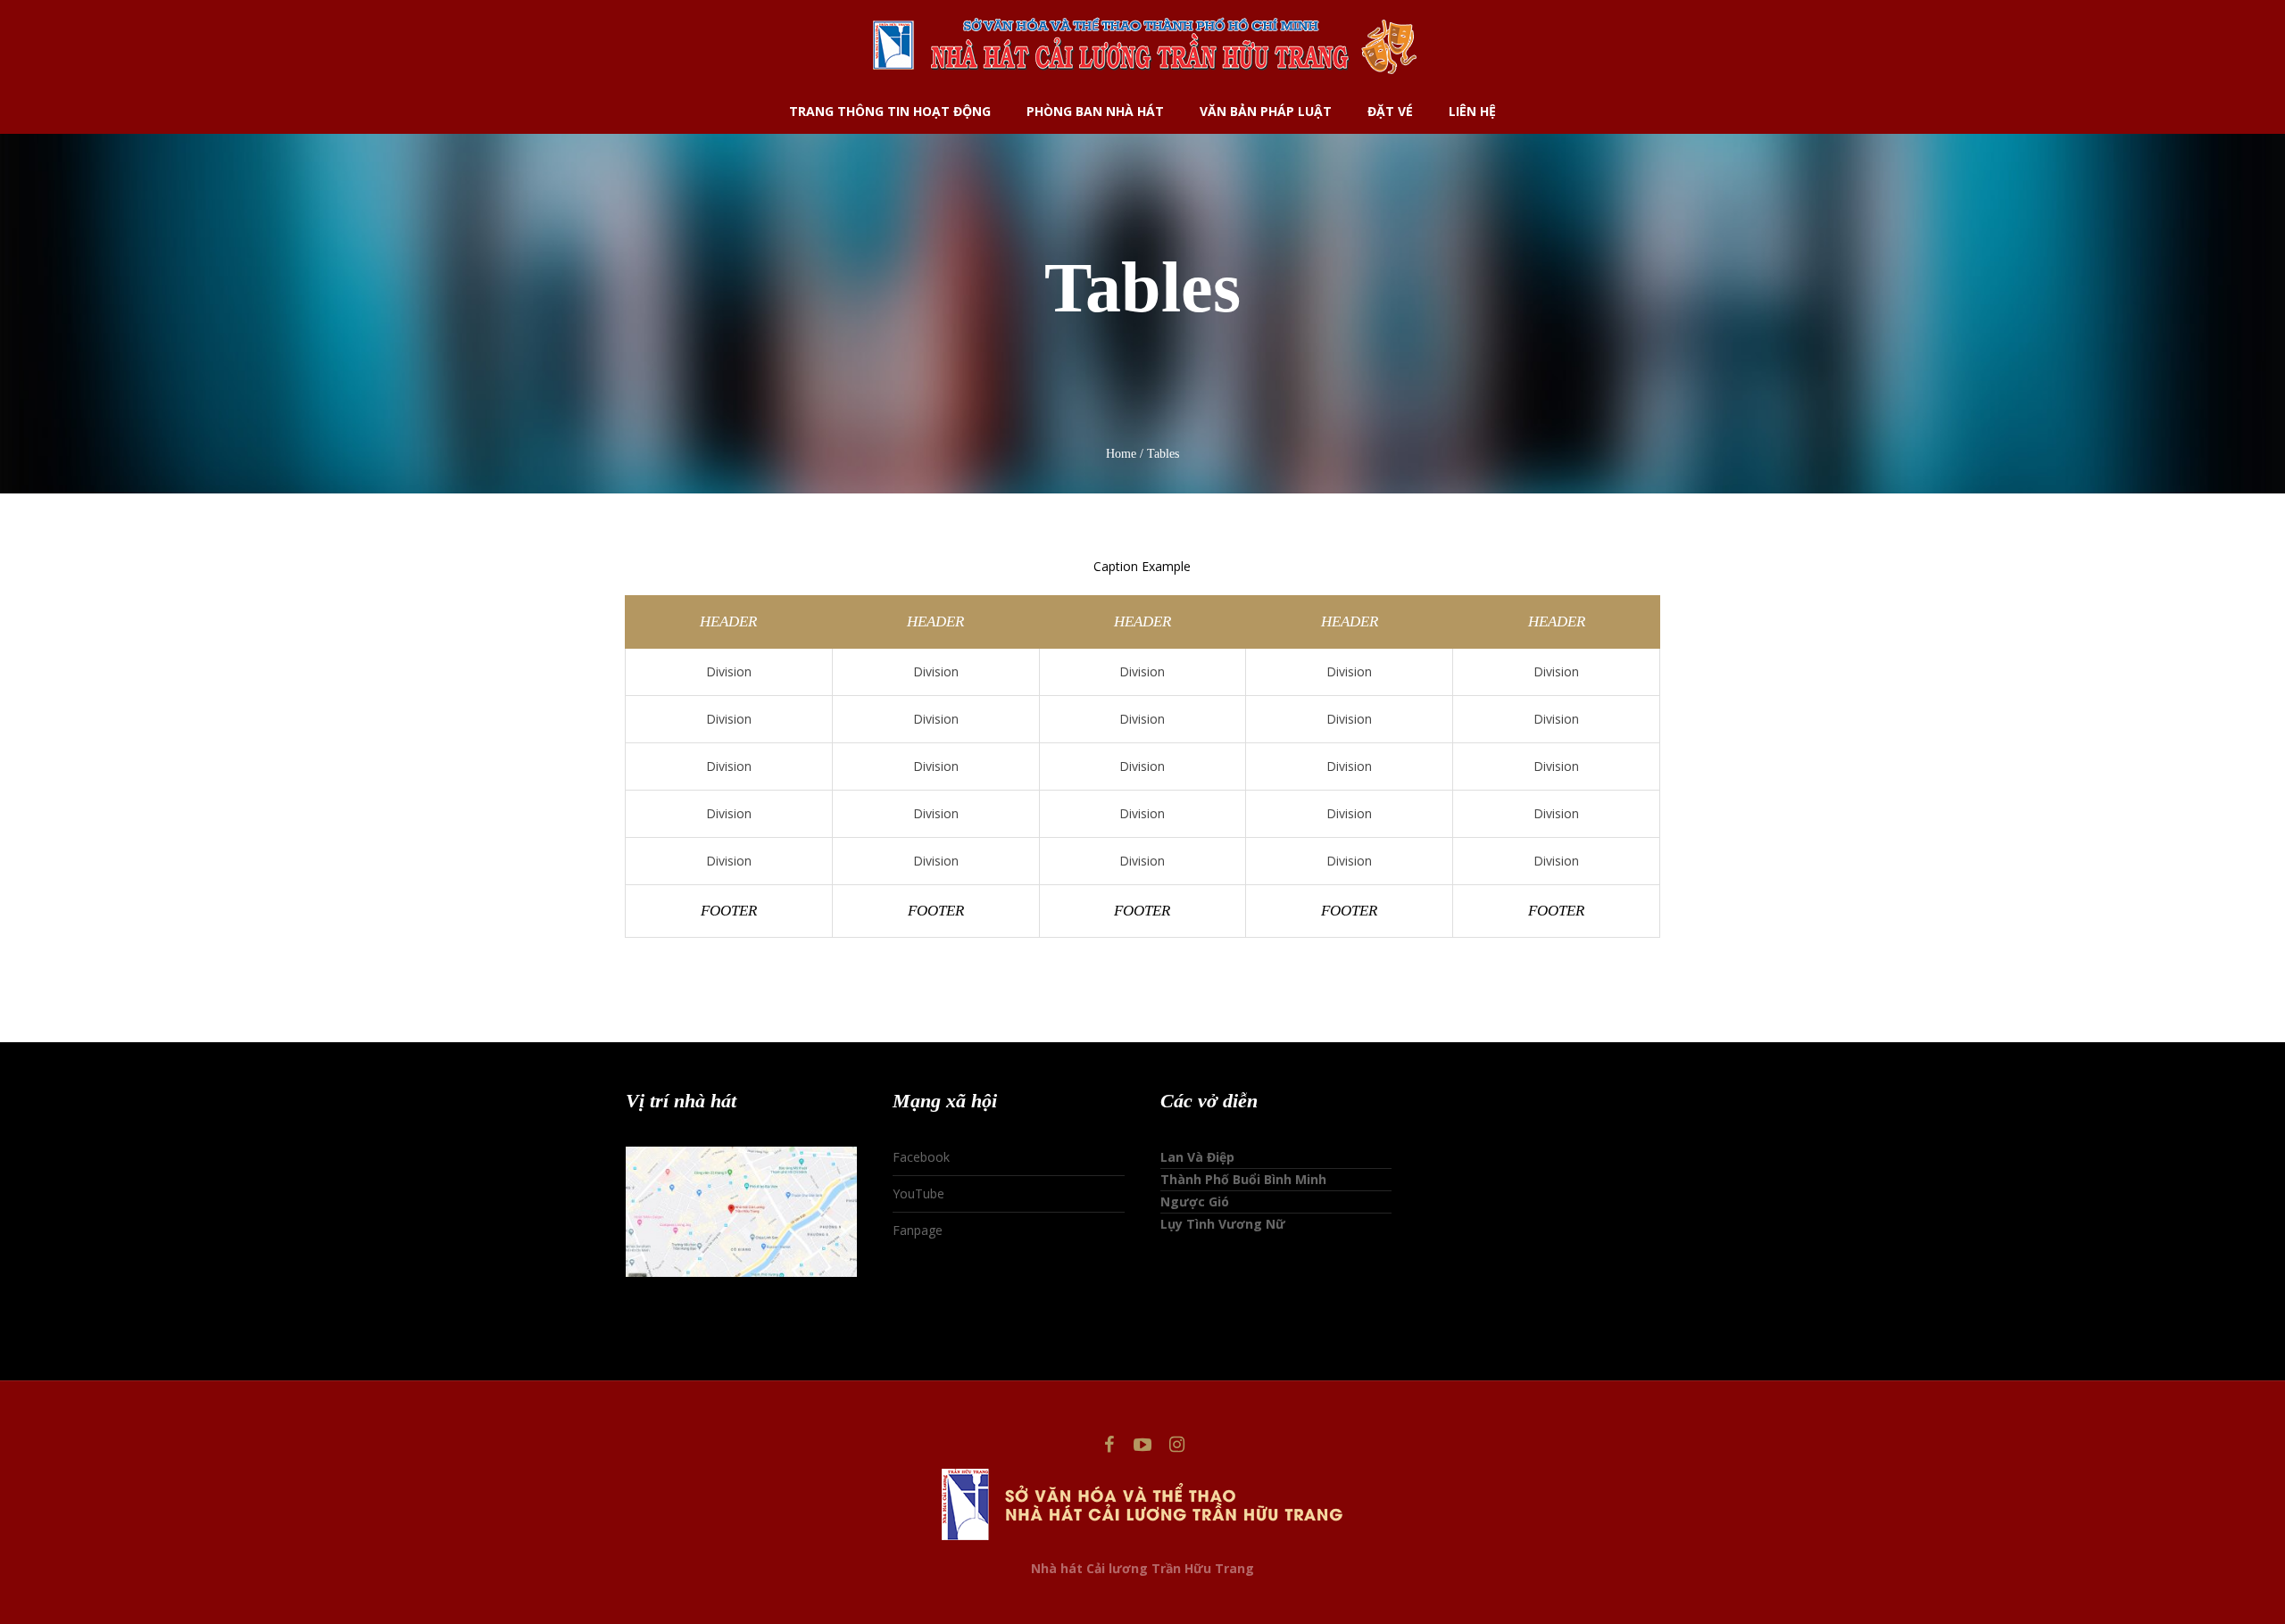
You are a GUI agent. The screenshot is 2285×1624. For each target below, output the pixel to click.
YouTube (918, 1193)
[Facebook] (1109, 1445)
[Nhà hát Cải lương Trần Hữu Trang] (1142, 1504)
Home (1121, 454)
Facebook (921, 1157)
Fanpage (918, 1230)
